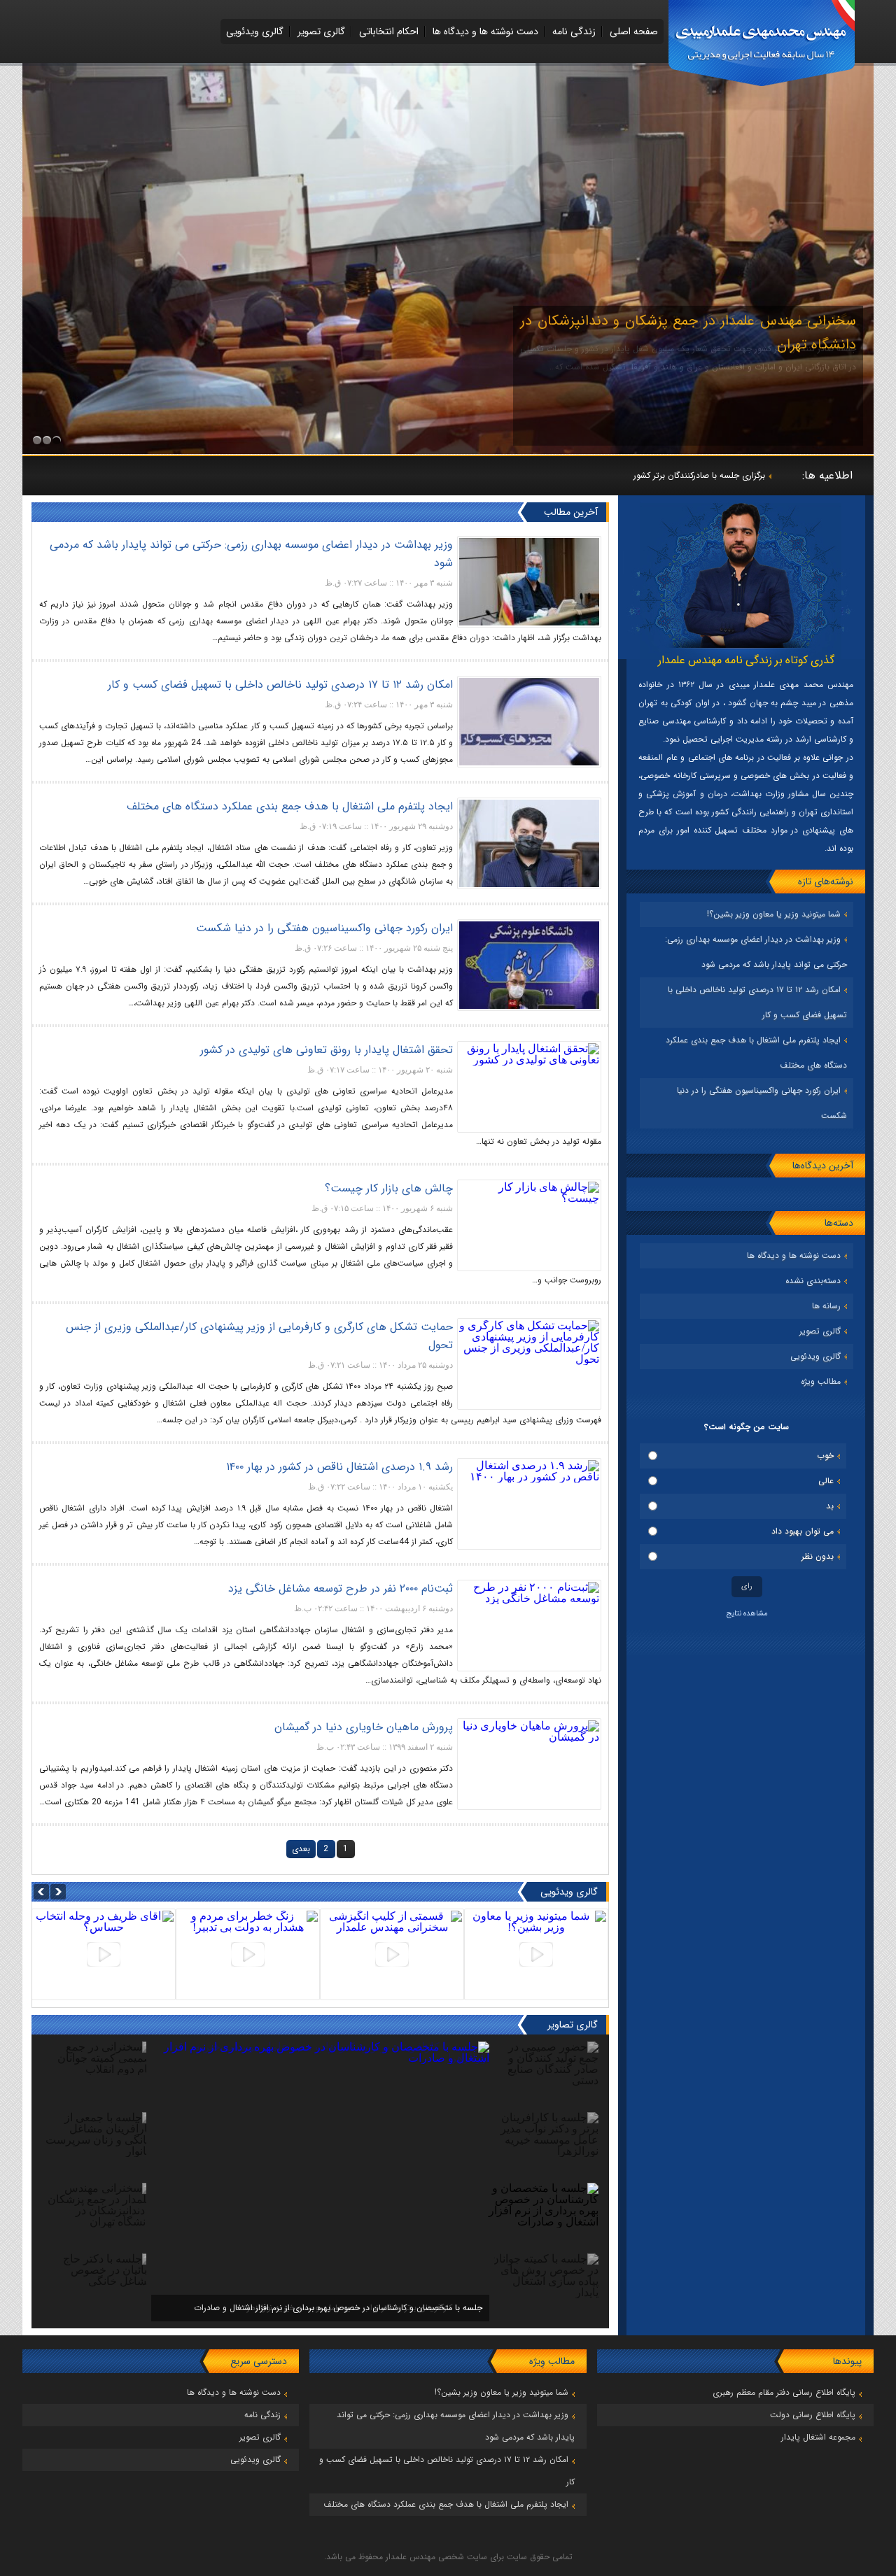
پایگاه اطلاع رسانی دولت (813, 2415)
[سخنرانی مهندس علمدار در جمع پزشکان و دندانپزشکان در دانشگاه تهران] (448, 450)
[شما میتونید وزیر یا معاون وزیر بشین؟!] (536, 1954)
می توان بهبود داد (803, 1531)
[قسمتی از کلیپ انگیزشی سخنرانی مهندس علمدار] (392, 1954)
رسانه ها (826, 1306)
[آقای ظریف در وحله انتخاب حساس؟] (104, 1954)
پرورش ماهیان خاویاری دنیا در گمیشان (364, 1727)
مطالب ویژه (821, 1381)
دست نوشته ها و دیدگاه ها (485, 31)
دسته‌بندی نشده (813, 1281)
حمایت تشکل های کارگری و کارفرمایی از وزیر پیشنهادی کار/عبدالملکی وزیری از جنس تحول (259, 1336)
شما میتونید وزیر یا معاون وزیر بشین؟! (774, 914)
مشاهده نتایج (747, 1614)
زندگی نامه (574, 31)
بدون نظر (818, 1556)
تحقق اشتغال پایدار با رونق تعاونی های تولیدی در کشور (327, 1050)
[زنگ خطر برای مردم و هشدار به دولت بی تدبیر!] (248, 1954)
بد (830, 1506)
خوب (825, 1456)
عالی (826, 1481)
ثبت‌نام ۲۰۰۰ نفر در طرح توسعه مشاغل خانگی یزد (341, 1588)
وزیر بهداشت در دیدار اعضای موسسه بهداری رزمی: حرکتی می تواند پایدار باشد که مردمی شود (251, 554)
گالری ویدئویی (255, 31)
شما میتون (748, 475)
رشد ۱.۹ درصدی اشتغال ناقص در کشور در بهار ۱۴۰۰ (339, 1467)
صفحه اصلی (634, 31)
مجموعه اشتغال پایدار (818, 2437)
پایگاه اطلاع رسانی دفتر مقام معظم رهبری (784, 2392)
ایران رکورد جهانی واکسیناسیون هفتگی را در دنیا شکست (324, 928)
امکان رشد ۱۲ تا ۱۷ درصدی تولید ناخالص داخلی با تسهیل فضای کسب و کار (280, 685)
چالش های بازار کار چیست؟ (389, 1188)
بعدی (301, 1849)
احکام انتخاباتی (389, 31)
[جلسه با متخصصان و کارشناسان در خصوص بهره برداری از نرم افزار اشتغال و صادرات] (320, 2058)
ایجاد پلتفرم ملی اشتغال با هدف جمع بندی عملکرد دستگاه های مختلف (290, 806)
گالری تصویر (321, 31)
